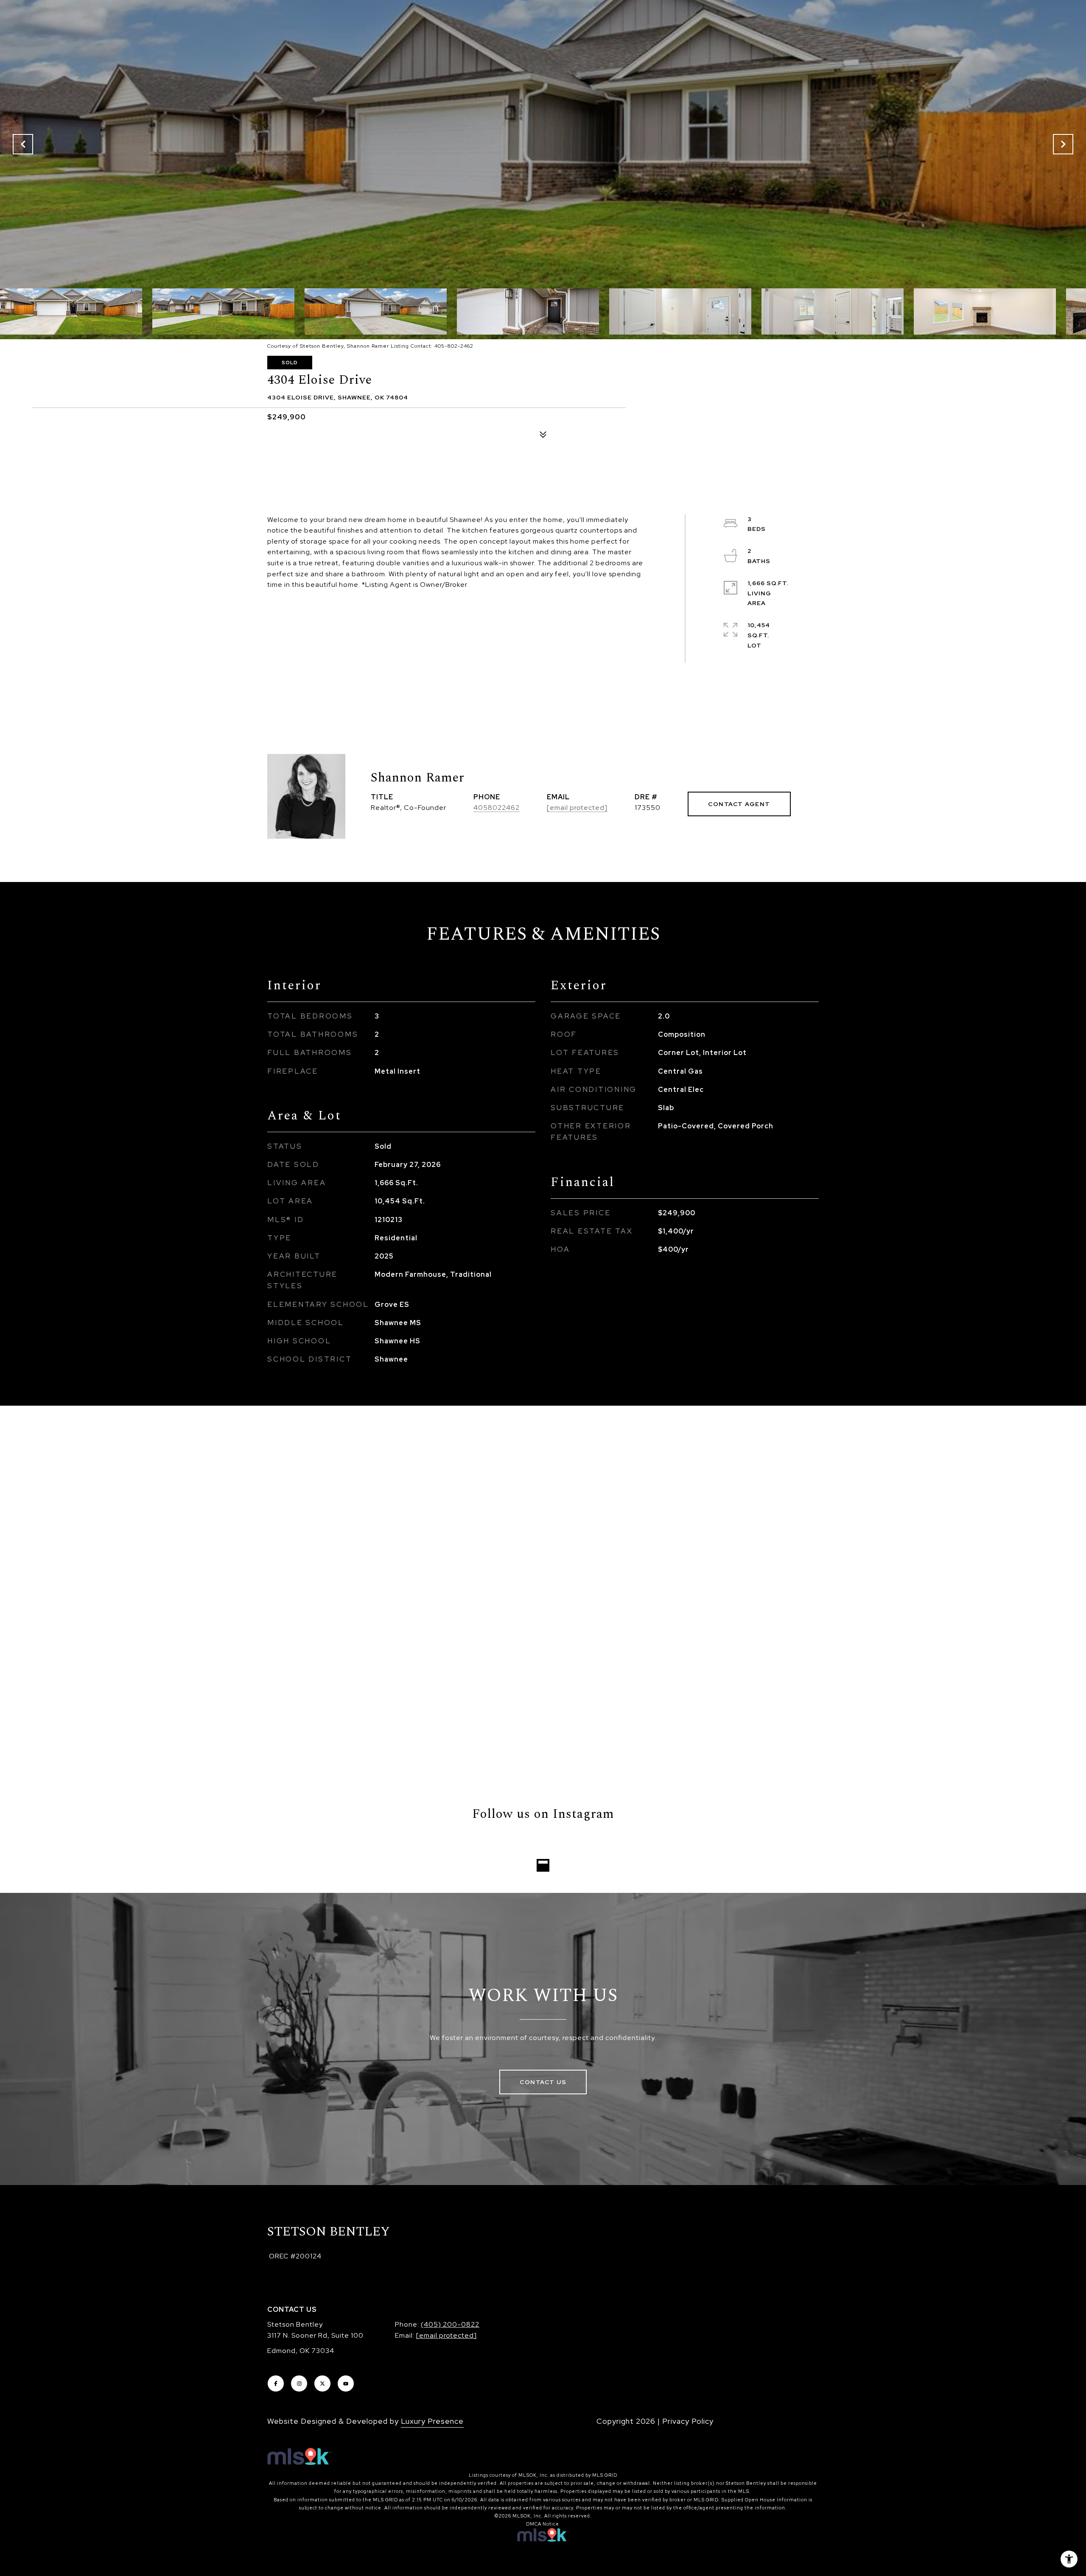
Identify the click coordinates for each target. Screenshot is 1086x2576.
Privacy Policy (688, 2421)
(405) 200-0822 (450, 2324)
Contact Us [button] (543, 2082)
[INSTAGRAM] (299, 2383)
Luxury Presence (432, 2421)
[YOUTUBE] (346, 2383)
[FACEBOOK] (276, 2383)
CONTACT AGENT (739, 804)
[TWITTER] (322, 2383)
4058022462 (497, 808)
